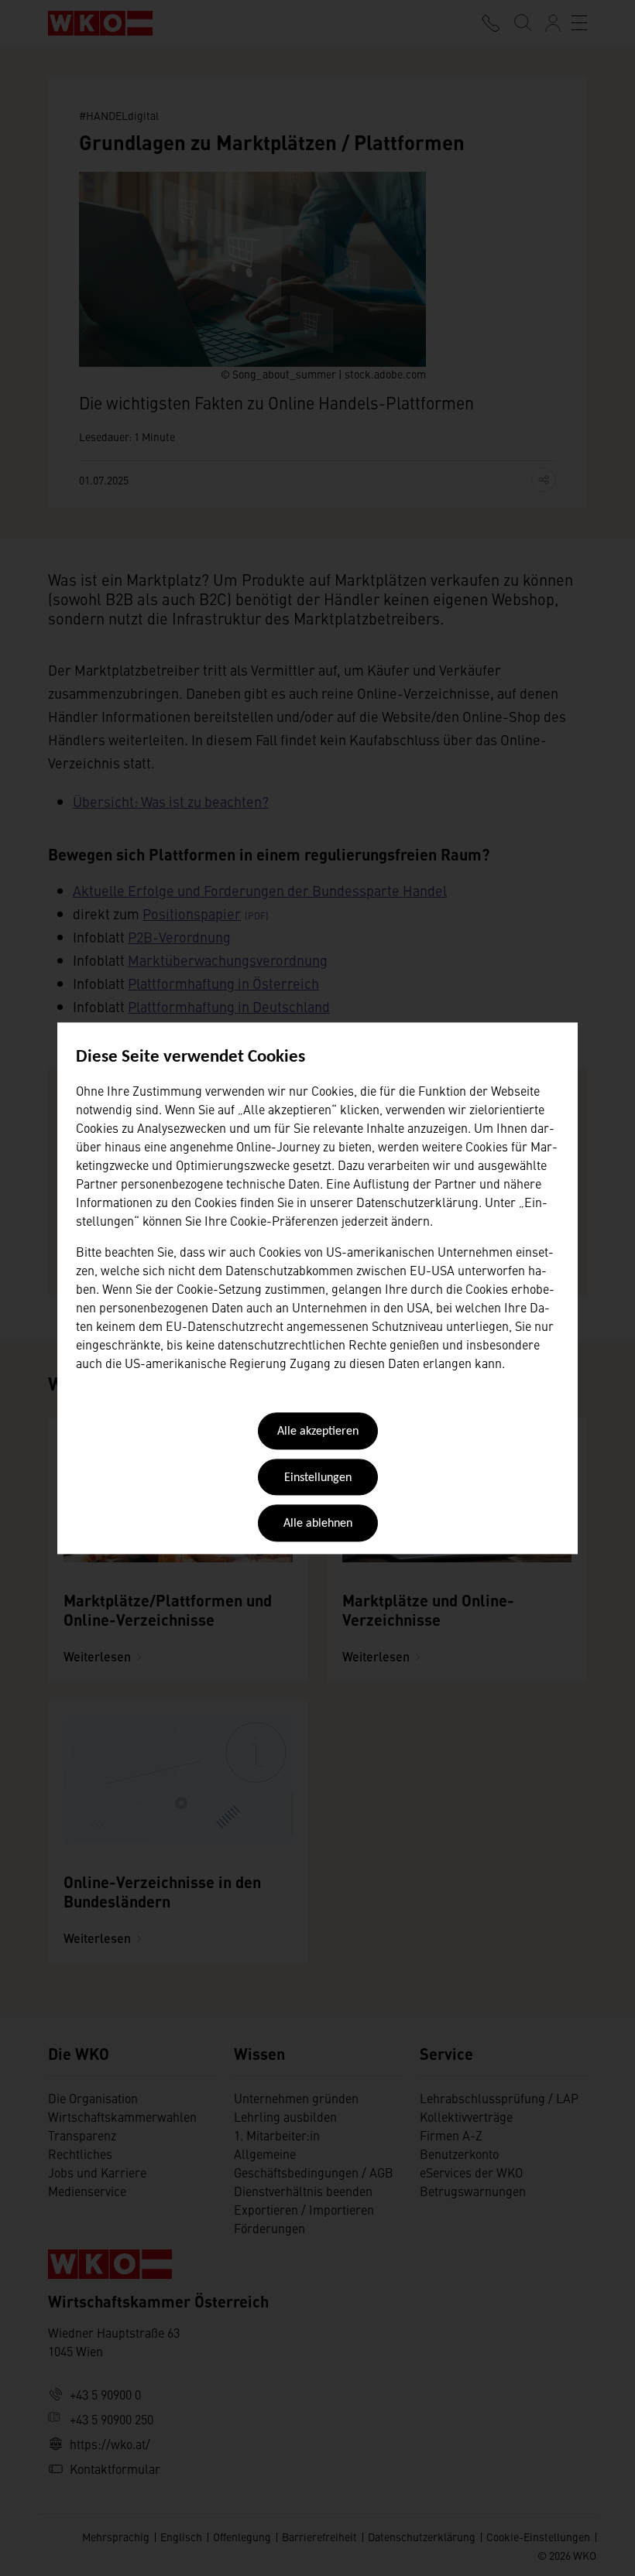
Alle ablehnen (318, 1524)
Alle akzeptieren (318, 1432)
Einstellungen (318, 1478)
